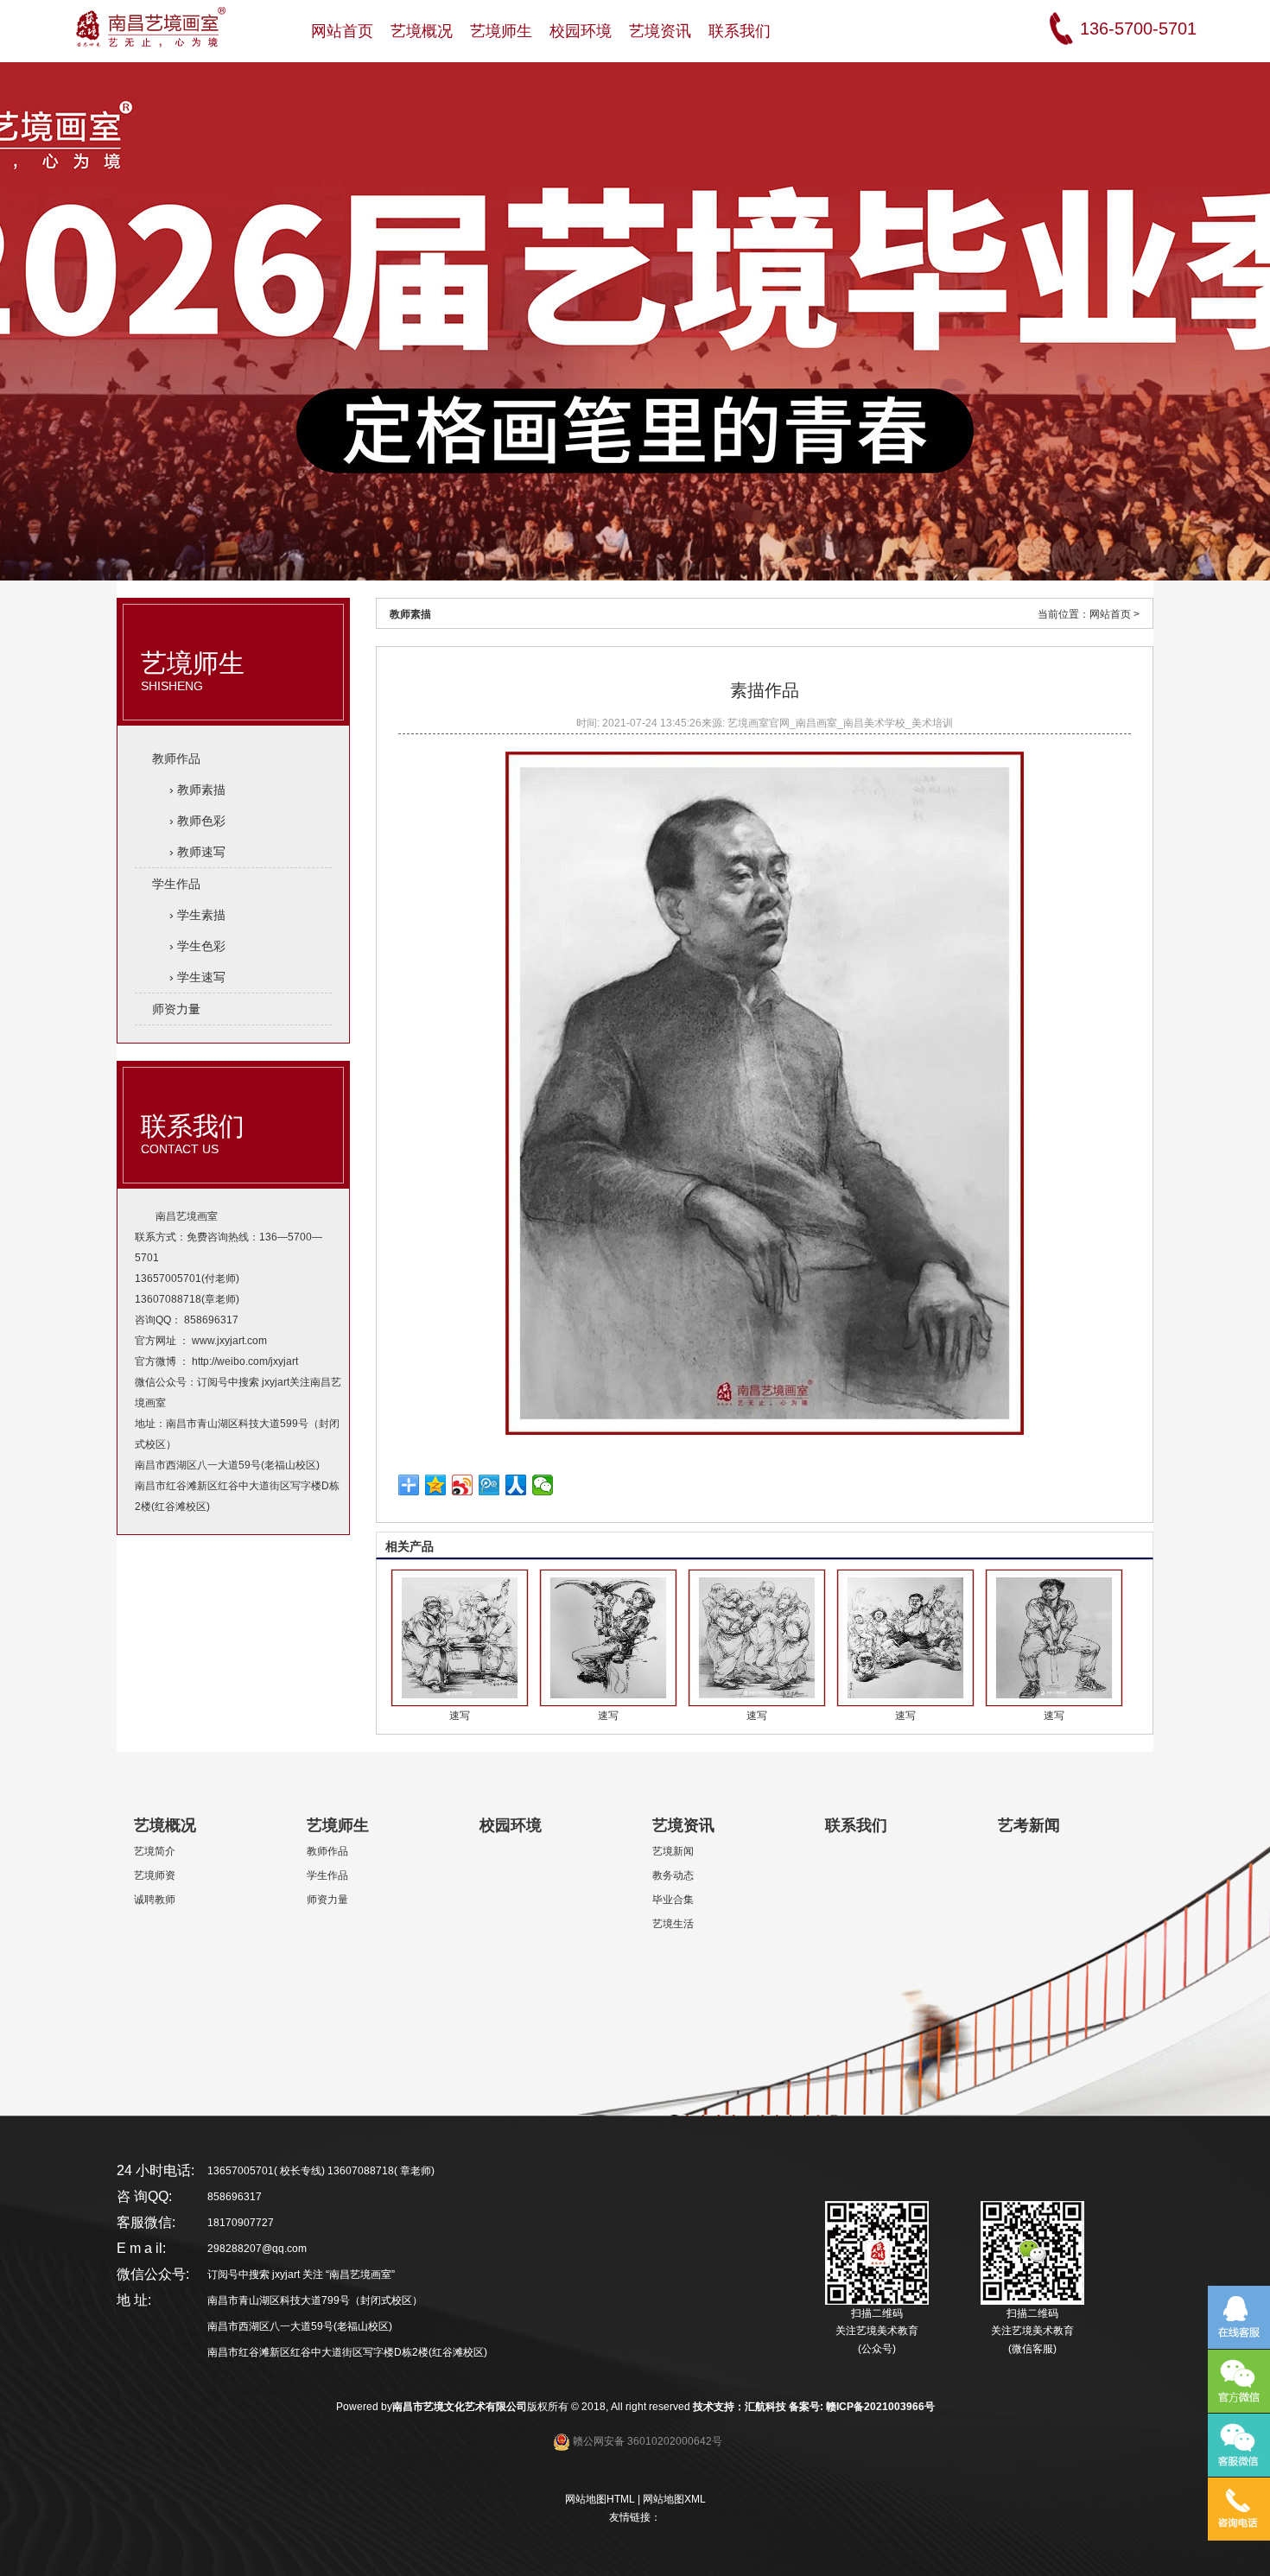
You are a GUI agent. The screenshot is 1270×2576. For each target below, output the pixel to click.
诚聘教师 (155, 1900)
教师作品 (176, 758)
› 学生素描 (197, 915)
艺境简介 (155, 1851)
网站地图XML (674, 2499)
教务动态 (673, 1875)
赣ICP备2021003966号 (880, 2407)
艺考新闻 (1029, 1825)
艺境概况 (165, 1825)
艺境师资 (155, 1875)
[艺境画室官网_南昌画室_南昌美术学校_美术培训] (150, 24)
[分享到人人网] (516, 1485)
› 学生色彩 (197, 946)
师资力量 (176, 1009)
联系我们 (193, 1134)
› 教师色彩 (197, 821)
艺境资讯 (683, 1825)
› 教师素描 (197, 790)
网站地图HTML (600, 2499)
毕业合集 (673, 1900)
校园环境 (511, 1825)
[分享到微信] (543, 1485)
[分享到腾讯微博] (489, 1485)
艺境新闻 (673, 1851)
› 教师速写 (197, 852)
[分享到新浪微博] (463, 1485)
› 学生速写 (197, 977)
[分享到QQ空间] (436, 1485)
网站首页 (1110, 614)
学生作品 (176, 884)
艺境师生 (193, 671)
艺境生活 (673, 1924)
